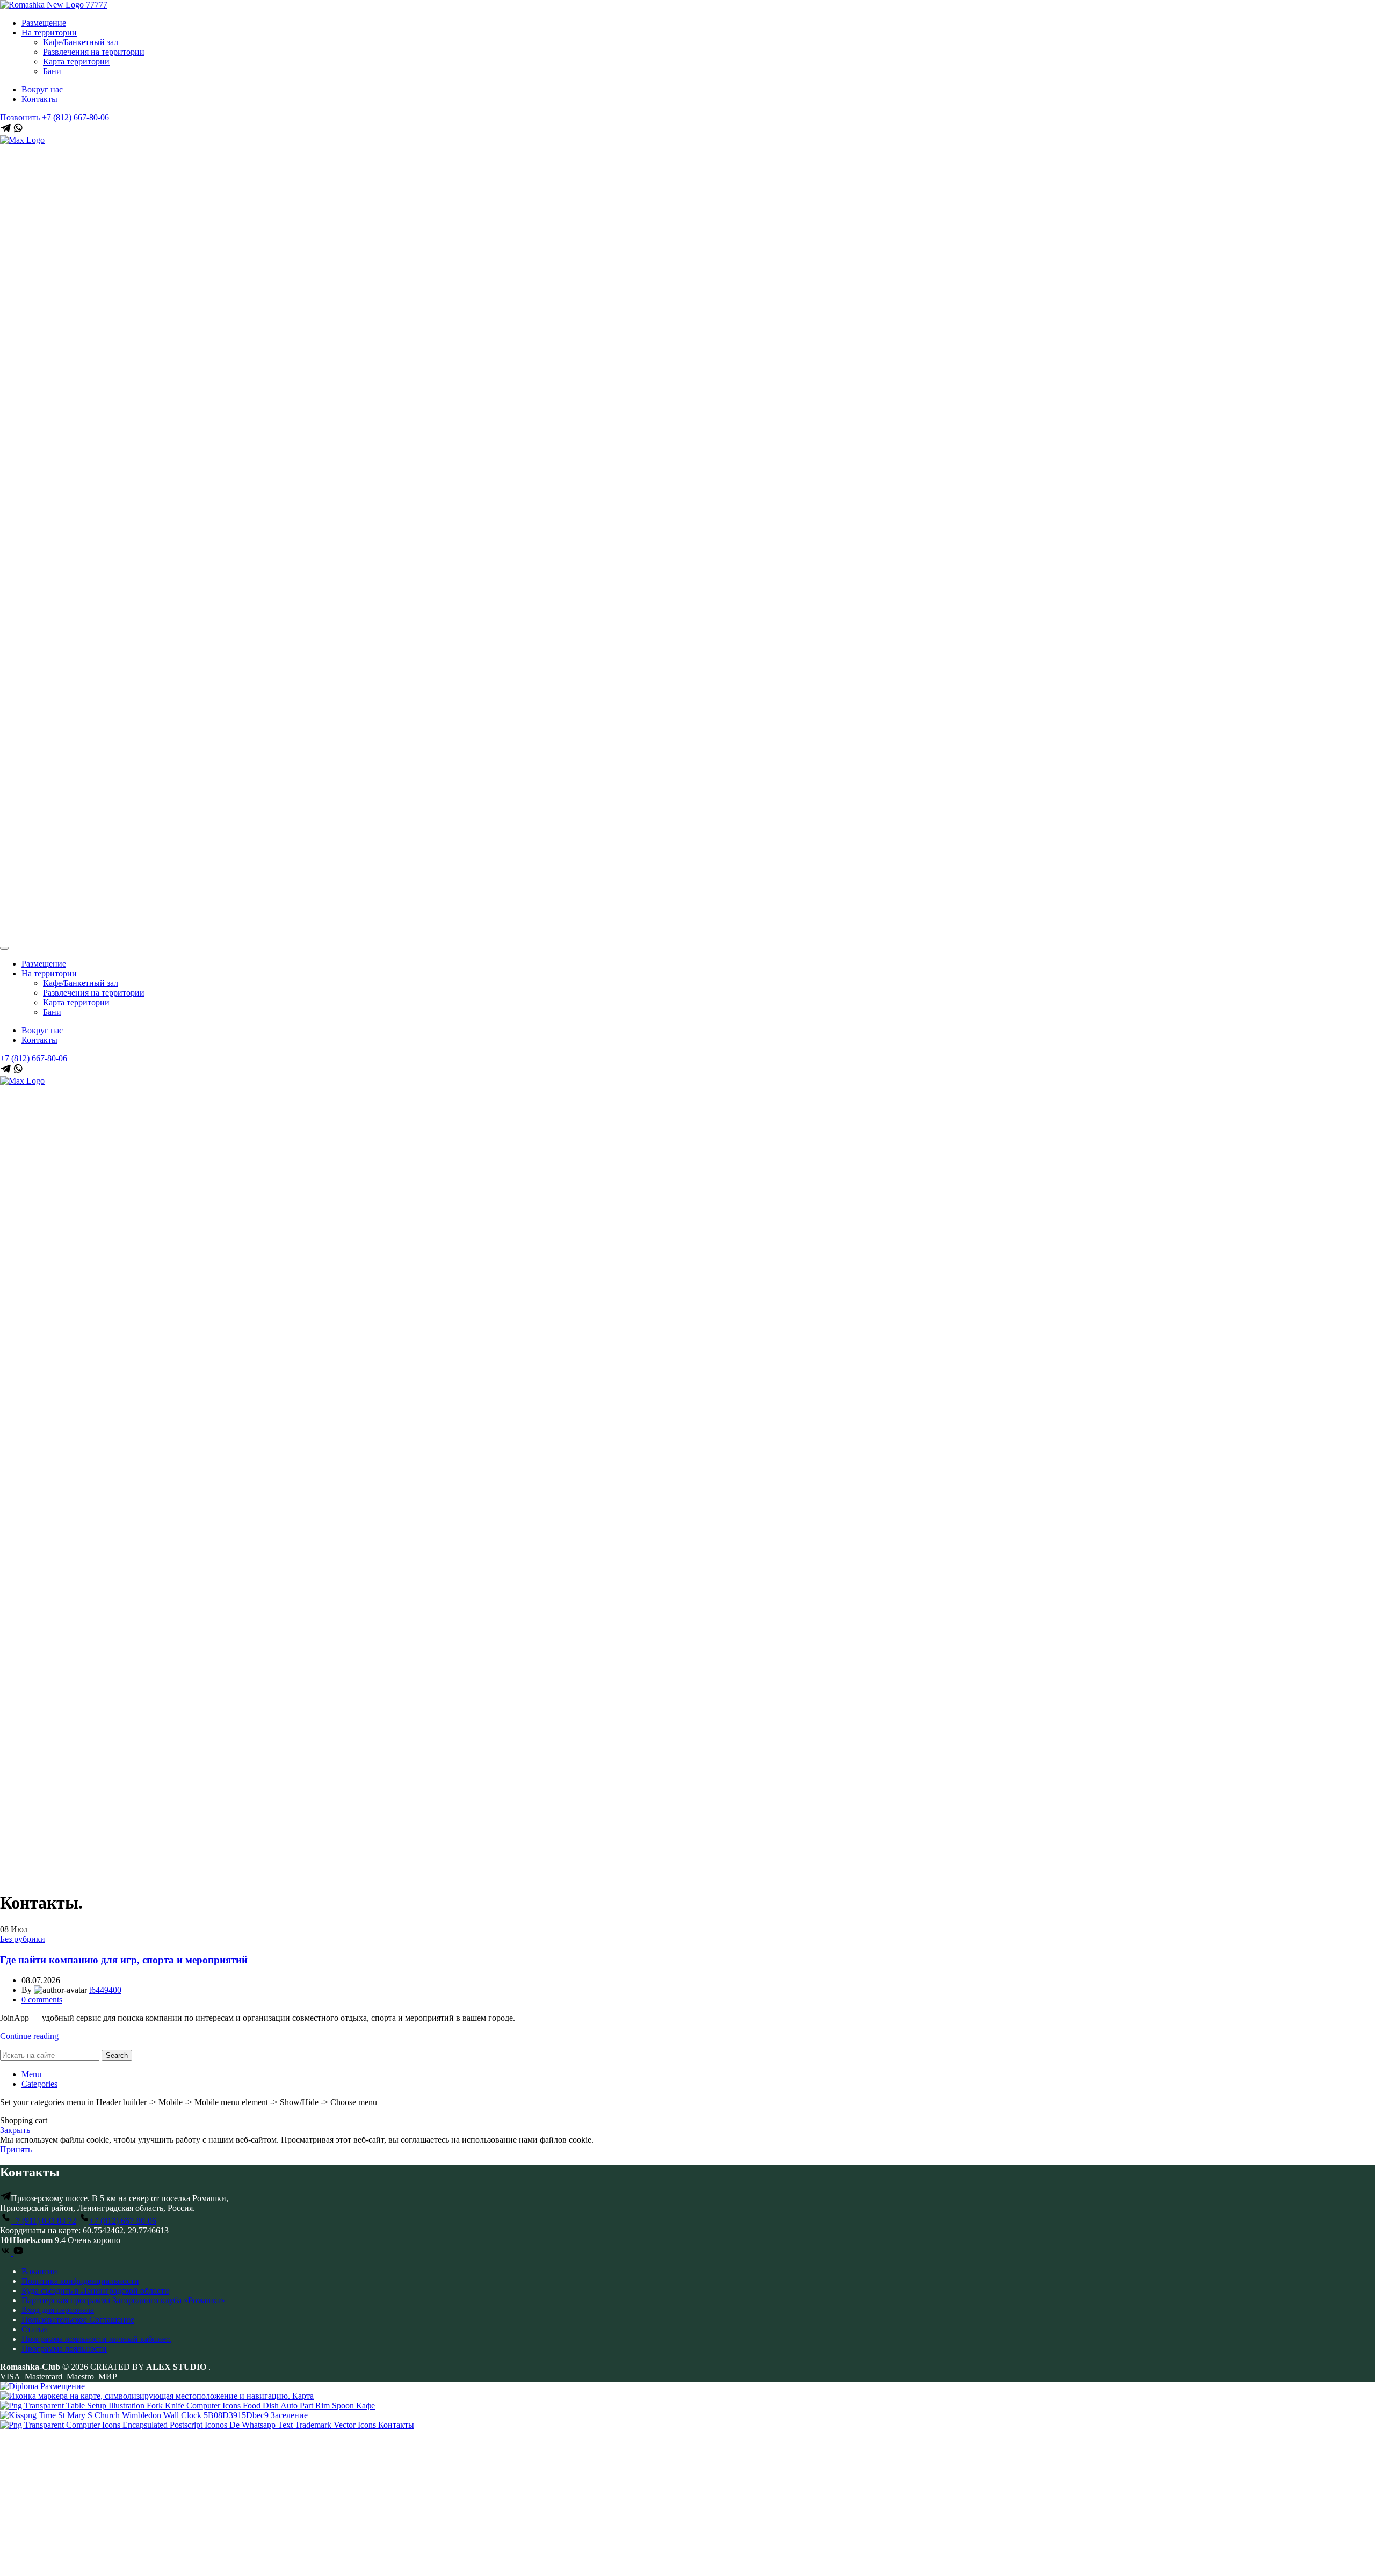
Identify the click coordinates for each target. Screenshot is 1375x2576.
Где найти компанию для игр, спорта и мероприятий (124, 1960)
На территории (49, 32)
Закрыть (15, 2130)
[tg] (6, 130)
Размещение (44, 23)
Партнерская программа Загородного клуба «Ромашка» (123, 2300)
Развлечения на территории (94, 52)
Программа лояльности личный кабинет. (96, 2339)
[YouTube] (18, 2253)
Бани (52, 71)
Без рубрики (23, 1939)
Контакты (39, 99)
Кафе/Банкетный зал (81, 42)
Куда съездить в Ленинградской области (95, 2291)
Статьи (34, 2329)
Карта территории (76, 61)
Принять (16, 2149)
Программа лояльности (64, 2349)
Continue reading (29, 2036)
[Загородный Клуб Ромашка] (54, 5)
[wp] (18, 130)
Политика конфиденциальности (80, 2281)
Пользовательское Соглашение (78, 2320)
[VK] (6, 2253)
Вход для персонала (58, 2310)
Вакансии (39, 2271)
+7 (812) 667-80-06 (34, 1058)
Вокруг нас (42, 89)
